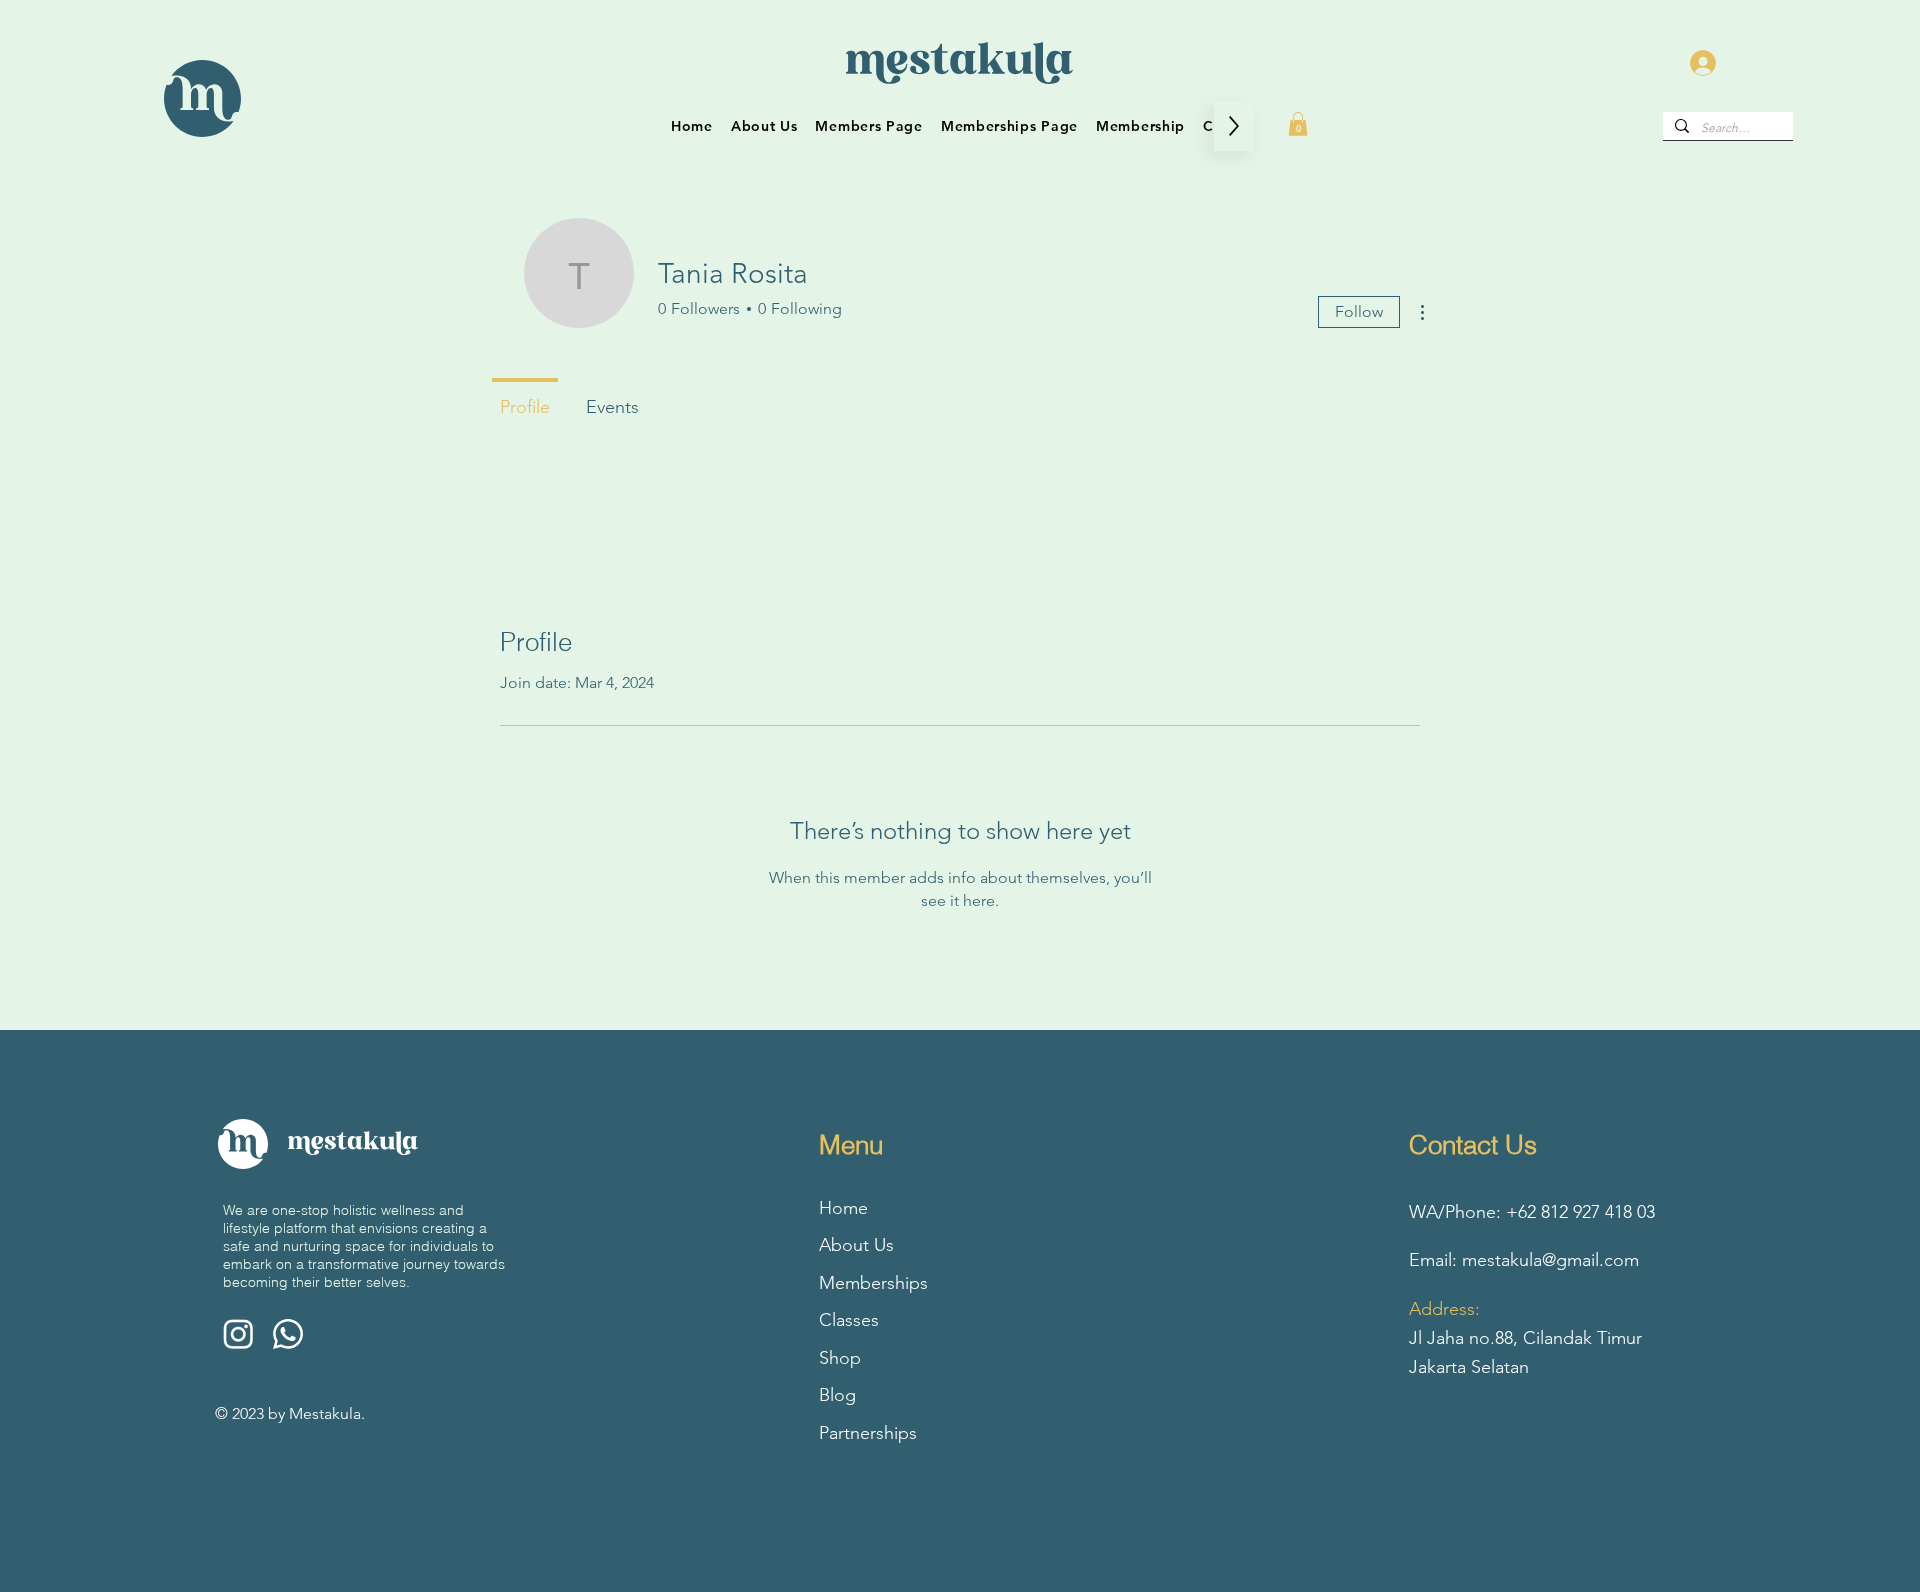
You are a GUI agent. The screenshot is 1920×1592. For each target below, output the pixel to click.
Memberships (873, 1283)
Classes (849, 1320)
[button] (868, 126)
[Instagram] (238, 1333)
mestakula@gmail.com (1550, 1260)
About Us (856, 1245)
